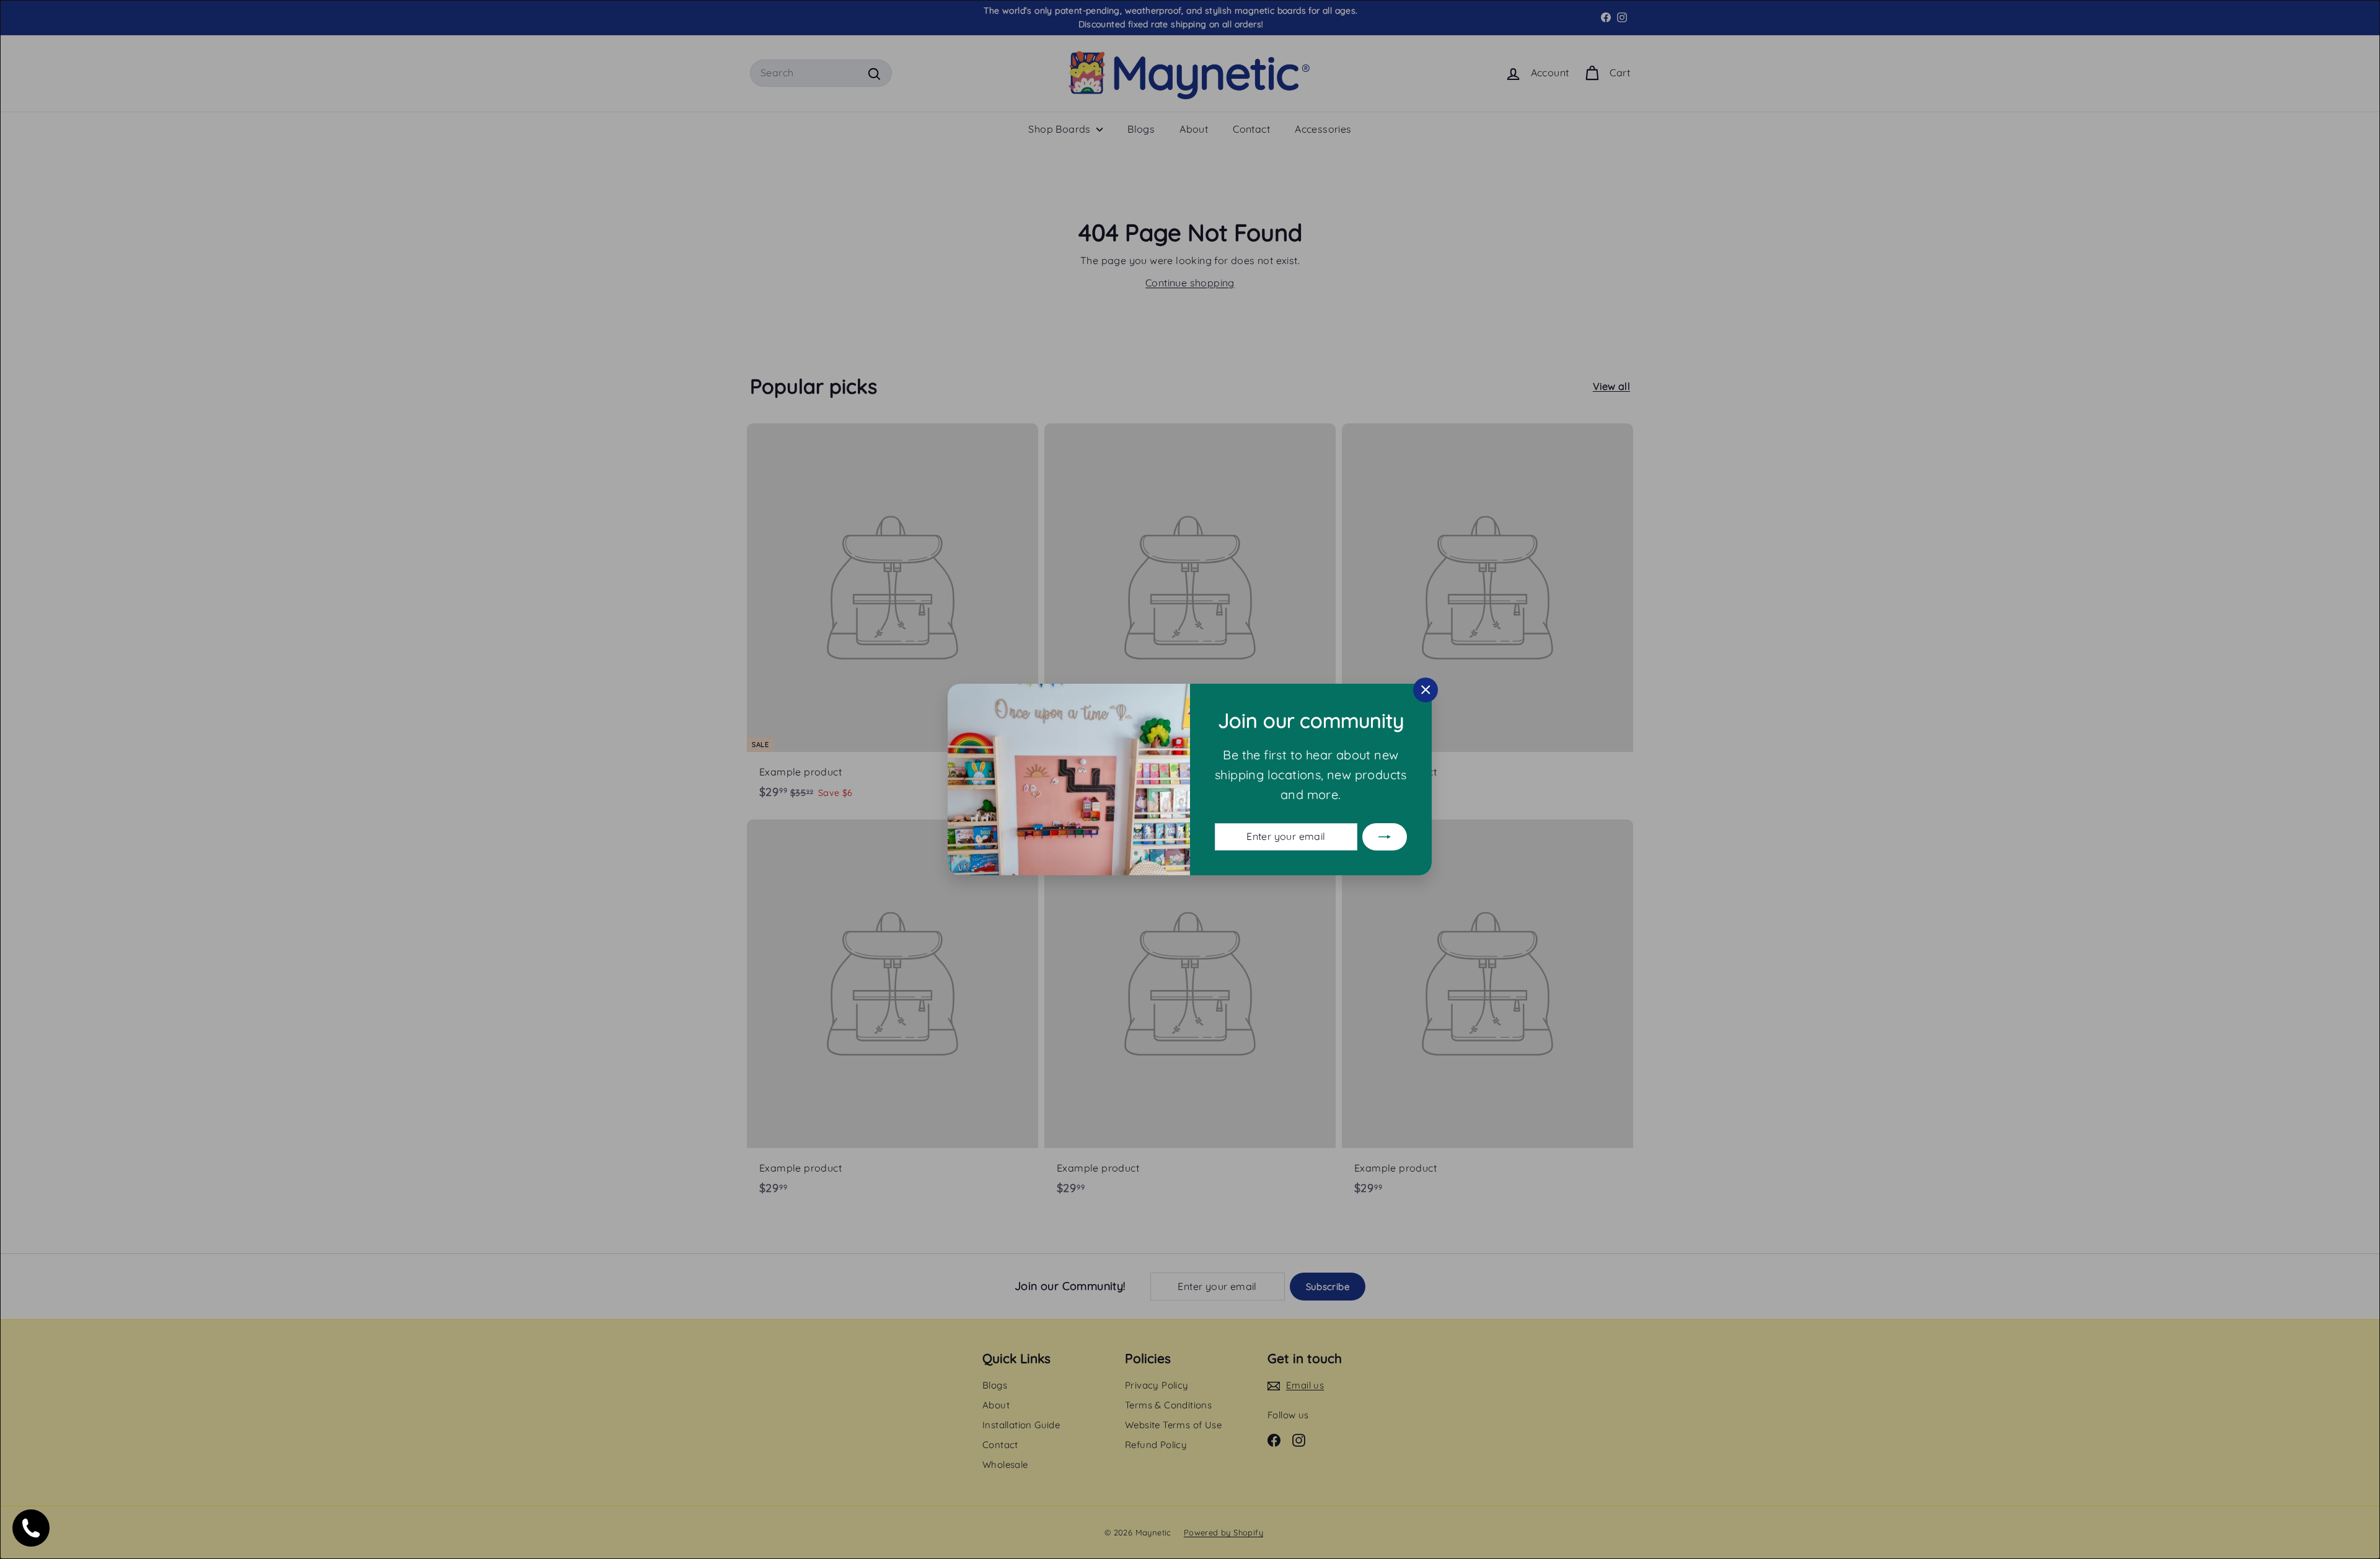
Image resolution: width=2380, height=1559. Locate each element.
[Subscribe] (1385, 837)
